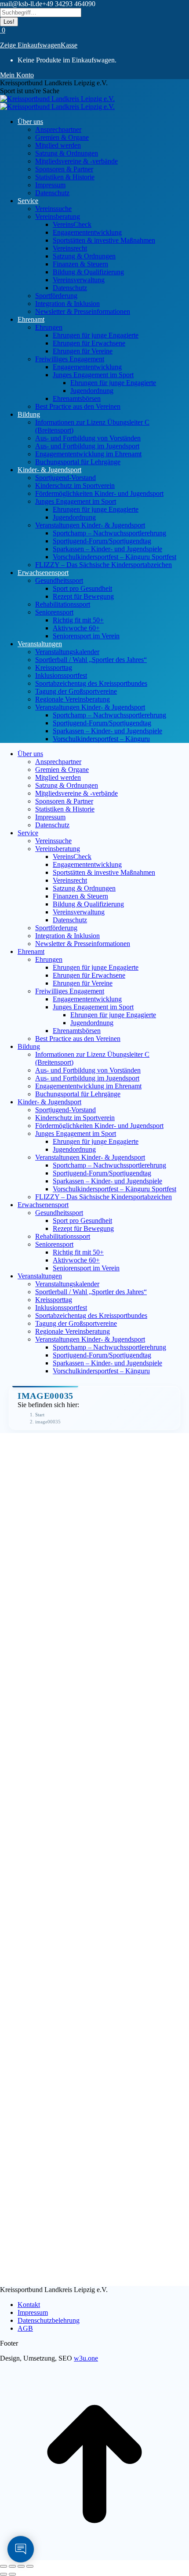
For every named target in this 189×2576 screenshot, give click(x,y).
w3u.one (86, 2358)
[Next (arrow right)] (12, 2574)
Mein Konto (17, 75)
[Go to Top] (94, 2556)
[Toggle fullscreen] (21, 2566)
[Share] (12, 2566)
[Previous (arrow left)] (4, 2574)
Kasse (69, 45)
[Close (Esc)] (4, 2566)
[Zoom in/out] (30, 2566)
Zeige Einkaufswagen (30, 45)
